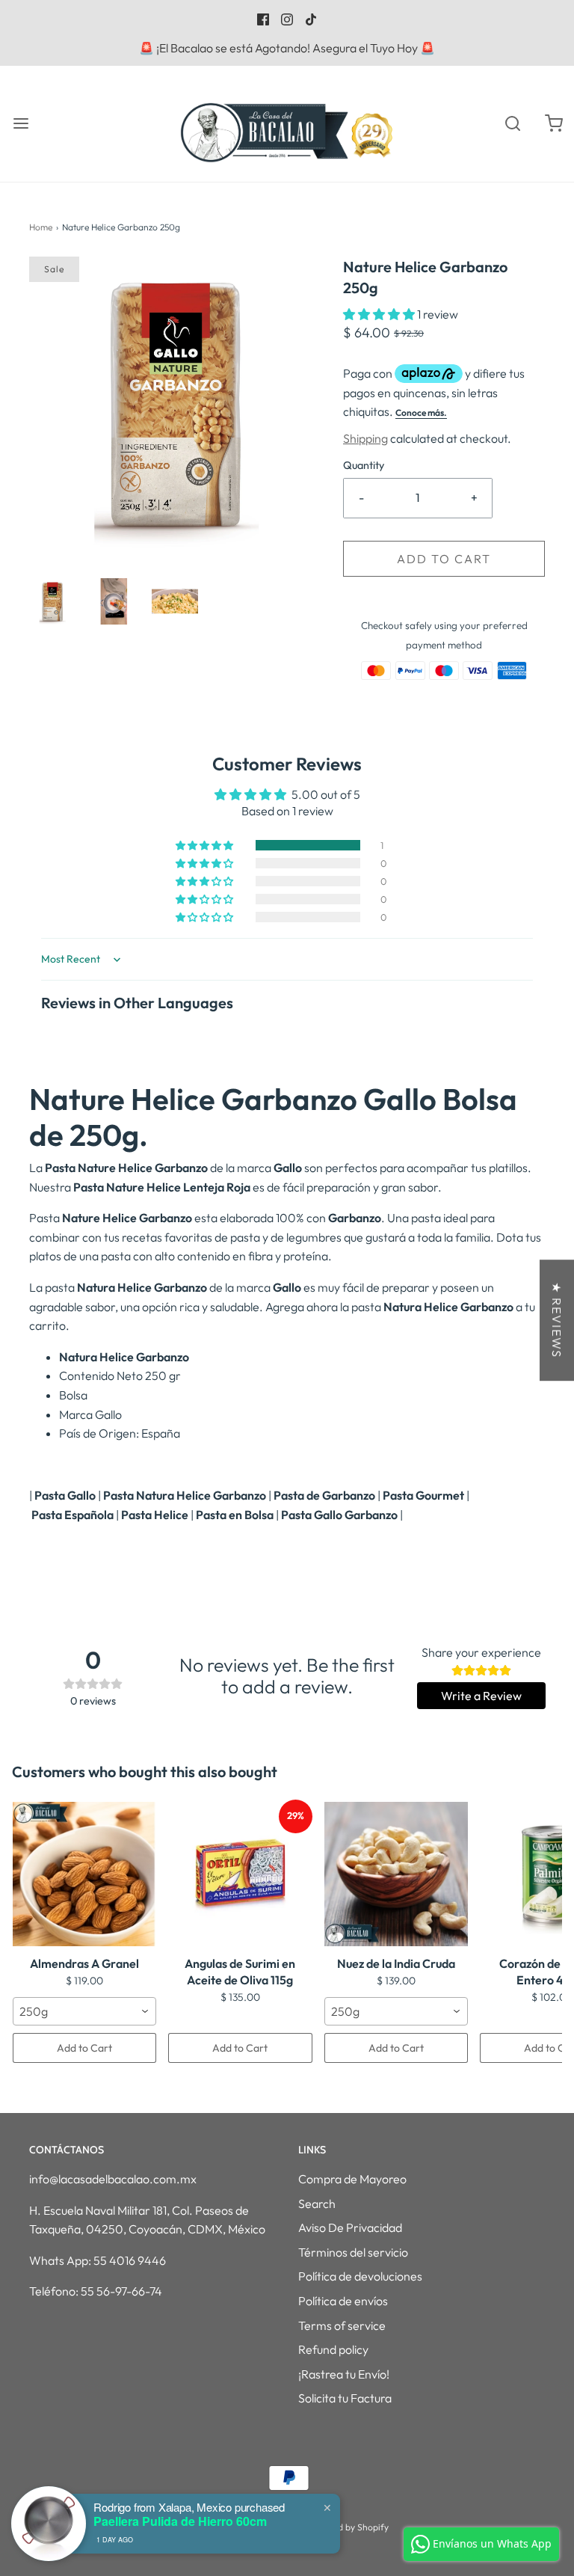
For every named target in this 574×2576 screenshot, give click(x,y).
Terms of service (342, 2325)
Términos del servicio (353, 2252)
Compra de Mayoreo (352, 2179)
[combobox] (84, 2011)
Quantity (364, 465)
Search (317, 2204)
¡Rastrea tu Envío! (344, 2374)
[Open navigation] (21, 124)
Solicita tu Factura (345, 2398)
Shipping (365, 438)
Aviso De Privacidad (350, 2227)
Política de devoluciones (360, 2276)
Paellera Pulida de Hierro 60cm (180, 2521)
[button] (52, 601)
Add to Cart (84, 2048)
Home (41, 227)
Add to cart (444, 559)
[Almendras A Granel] (84, 1874)
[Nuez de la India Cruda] (396, 1874)
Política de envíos (343, 2301)
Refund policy (333, 2349)
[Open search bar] (512, 124)
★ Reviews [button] (557, 1320)
